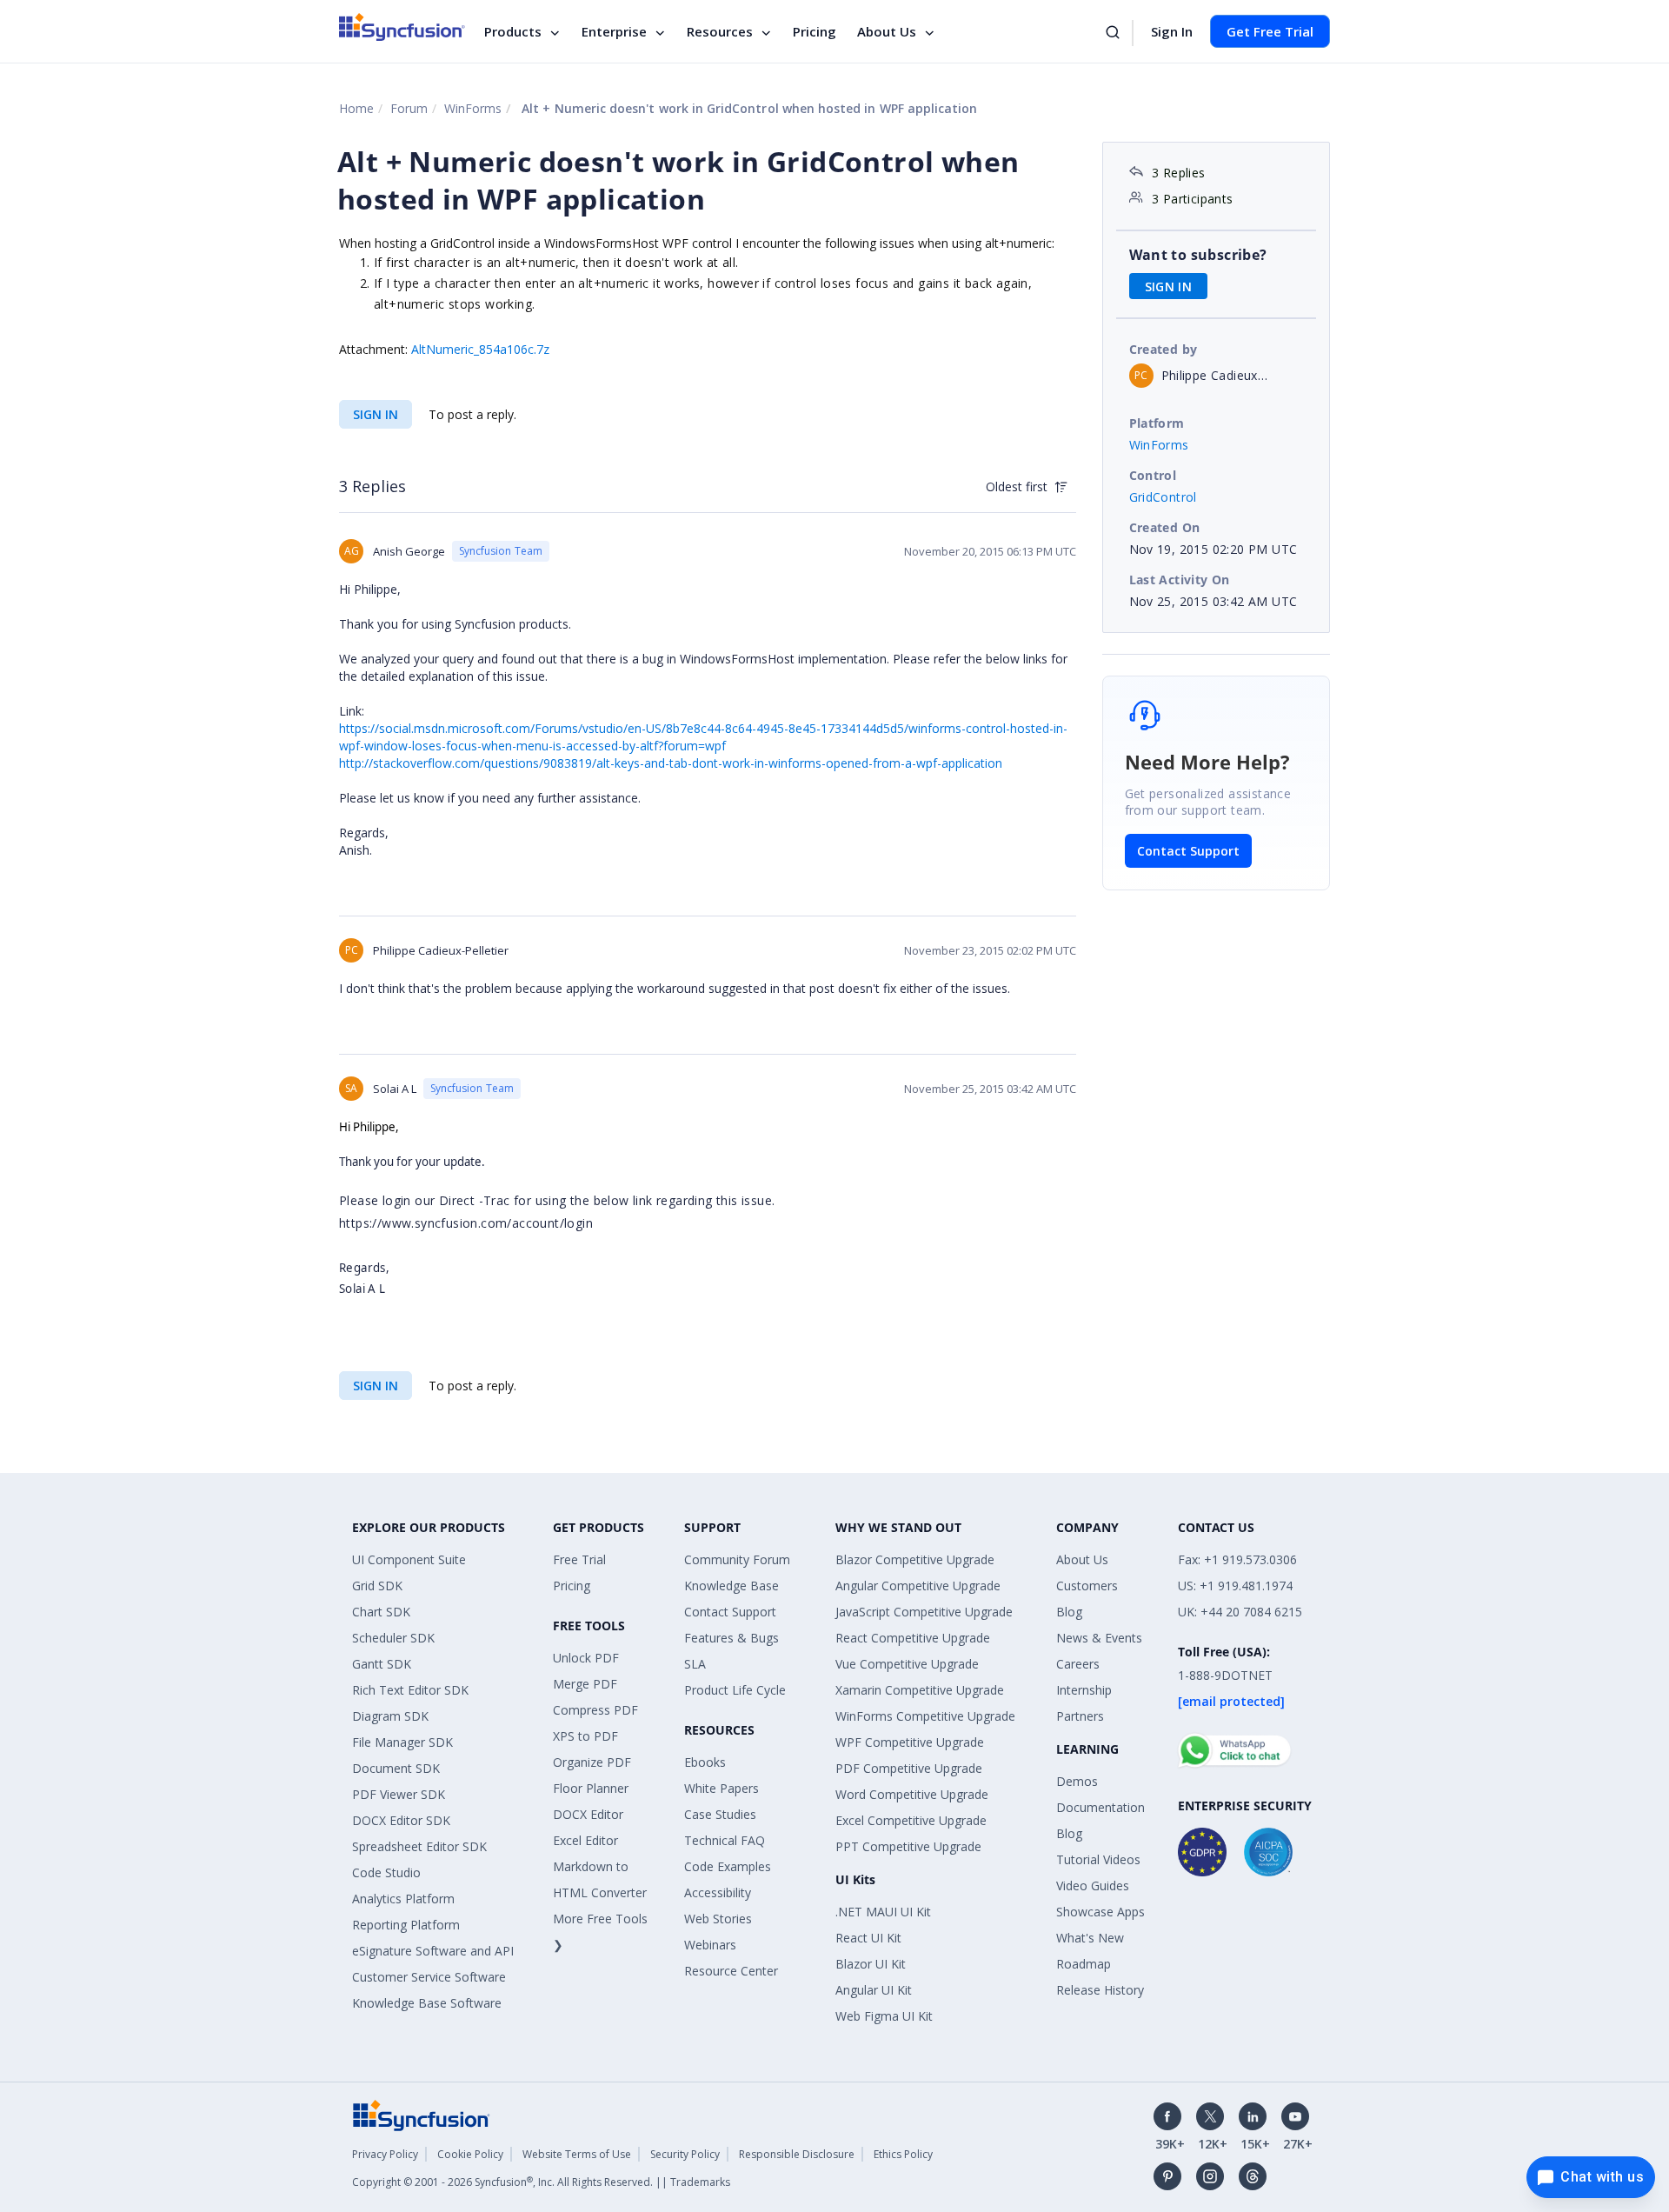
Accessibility (718, 1892)
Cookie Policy (470, 2154)
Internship (1084, 1690)
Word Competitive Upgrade (912, 1794)
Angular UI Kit (874, 1990)
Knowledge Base (731, 1586)
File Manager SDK (402, 1742)
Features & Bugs (731, 1638)
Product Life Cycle (735, 1690)
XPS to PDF (585, 1736)
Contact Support (1188, 851)
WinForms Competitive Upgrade (925, 1716)
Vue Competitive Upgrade (907, 1664)
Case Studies (720, 1814)
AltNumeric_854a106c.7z (480, 349)
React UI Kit (868, 1938)
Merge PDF (585, 1684)
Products (513, 31)
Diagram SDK (390, 1716)
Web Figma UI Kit (884, 2016)
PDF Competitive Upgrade (909, 1768)
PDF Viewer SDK (399, 1794)
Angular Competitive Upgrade (918, 1586)
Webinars (710, 1945)
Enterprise (614, 31)
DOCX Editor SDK (401, 1820)
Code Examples (728, 1866)
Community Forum (737, 1559)
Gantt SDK (382, 1664)
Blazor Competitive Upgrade (915, 1559)
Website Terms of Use (577, 2154)
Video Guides (1093, 1886)
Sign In (1172, 31)
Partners (1080, 1716)
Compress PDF (595, 1710)
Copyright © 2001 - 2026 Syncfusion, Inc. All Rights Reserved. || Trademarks (541, 2182)
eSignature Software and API (433, 1951)
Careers (1078, 1664)
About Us (887, 31)
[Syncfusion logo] (402, 27)
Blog (1069, 1612)
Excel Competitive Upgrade (911, 1820)
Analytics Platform (403, 1899)
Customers (1087, 1586)
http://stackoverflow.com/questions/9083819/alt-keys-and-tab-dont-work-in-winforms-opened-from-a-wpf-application (671, 763)
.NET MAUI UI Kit (883, 1912)
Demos (1077, 1781)
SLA (695, 1664)
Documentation (1100, 1807)
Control (1153, 475)
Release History (1100, 1990)
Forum (409, 108)
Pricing (815, 31)
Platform (1157, 423)
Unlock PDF (586, 1658)
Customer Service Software (429, 1977)
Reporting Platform (406, 1925)
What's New (1090, 1938)
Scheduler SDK (393, 1638)
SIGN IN (376, 414)
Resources (720, 31)
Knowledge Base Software (427, 2003)
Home (356, 108)
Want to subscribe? (1198, 255)
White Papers (721, 1788)
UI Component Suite (409, 1559)
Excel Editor (585, 1840)
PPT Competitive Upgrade (908, 1846)
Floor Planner (591, 1788)
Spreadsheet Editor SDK (419, 1846)
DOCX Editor (588, 1814)
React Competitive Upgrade (913, 1638)
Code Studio (386, 1872)
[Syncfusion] (422, 2114)
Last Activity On (1180, 580)
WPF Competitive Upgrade (910, 1742)
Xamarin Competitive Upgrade (920, 1690)
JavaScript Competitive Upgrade (924, 1612)
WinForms (473, 108)
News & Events (1099, 1638)
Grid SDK (377, 1586)
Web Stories (718, 1919)
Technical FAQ (725, 1840)
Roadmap (1084, 1964)
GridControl (1163, 497)
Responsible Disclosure (797, 2154)
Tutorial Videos (1098, 1859)
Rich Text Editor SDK (410, 1690)
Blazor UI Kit (871, 1964)
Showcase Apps (1100, 1912)
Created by (1164, 349)
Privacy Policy (385, 2154)
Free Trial (579, 1559)
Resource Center (731, 1971)
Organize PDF (592, 1762)
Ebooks (705, 1762)
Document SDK (396, 1768)
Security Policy (685, 2154)
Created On (1165, 527)
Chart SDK (381, 1612)
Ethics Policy (903, 2154)
